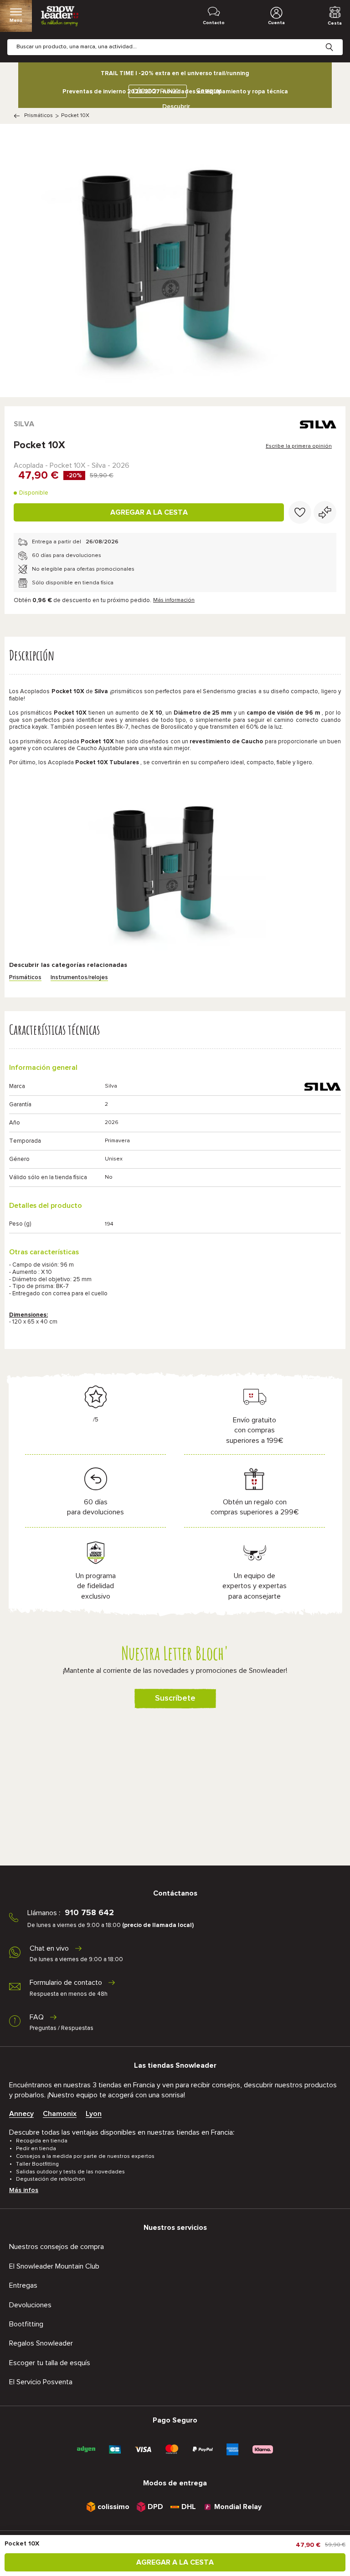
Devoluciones (30, 2305)
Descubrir (176, 107)
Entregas (23, 2285)
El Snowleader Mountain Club (54, 2266)
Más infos (24, 2190)
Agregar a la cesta (149, 512)
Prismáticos (39, 116)
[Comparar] (325, 512)
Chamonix (60, 2114)
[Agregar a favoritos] (300, 512)
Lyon (94, 2114)
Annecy (21, 2114)
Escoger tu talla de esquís (50, 2363)
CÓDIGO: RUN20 (156, 91)
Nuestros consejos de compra (57, 2247)
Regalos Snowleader (41, 2343)
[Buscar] (336, 40)
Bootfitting (26, 2324)
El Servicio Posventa (41, 2382)
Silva (24, 424)
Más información (174, 600)
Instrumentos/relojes (79, 978)
